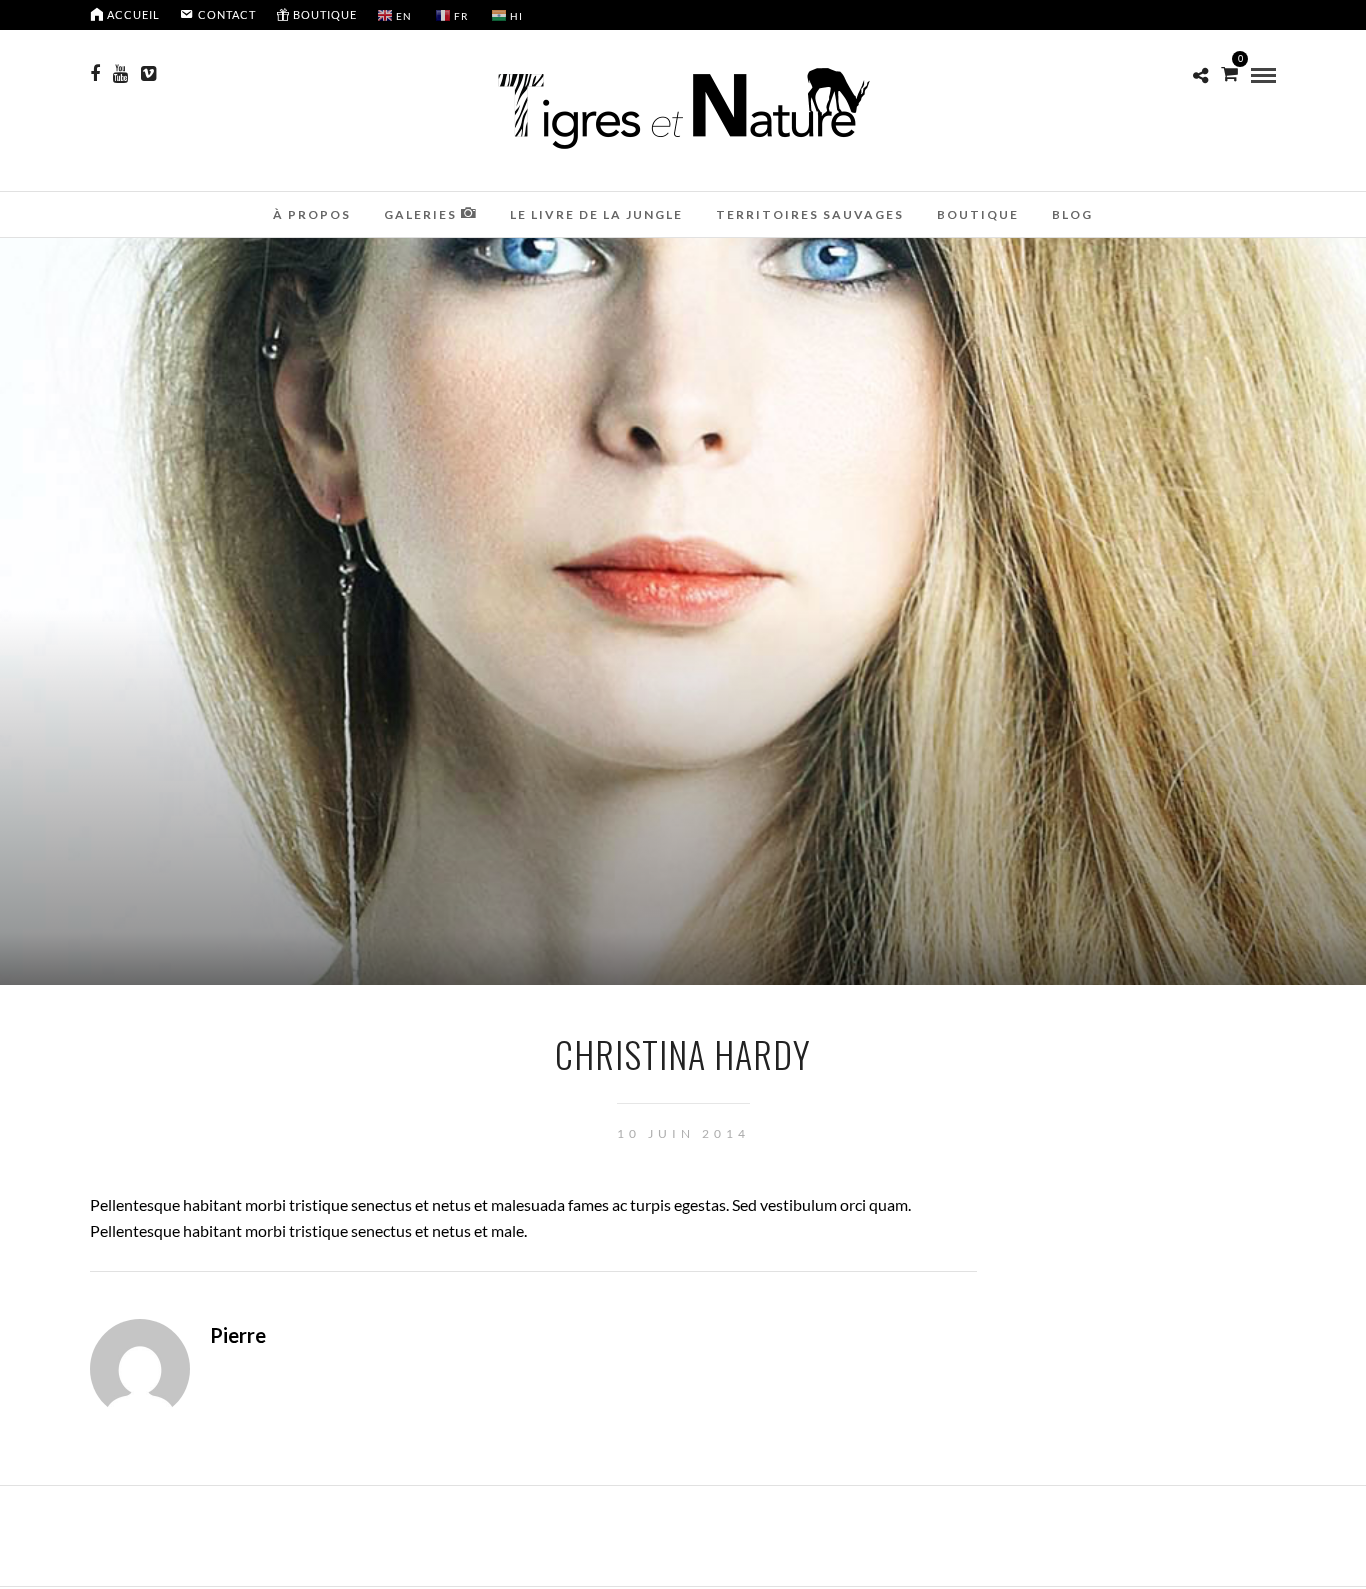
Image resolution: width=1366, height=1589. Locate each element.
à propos (312, 214)
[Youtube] (120, 74)
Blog (1072, 214)
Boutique (978, 214)
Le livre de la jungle (596, 214)
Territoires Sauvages (810, 214)
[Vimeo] (148, 74)
